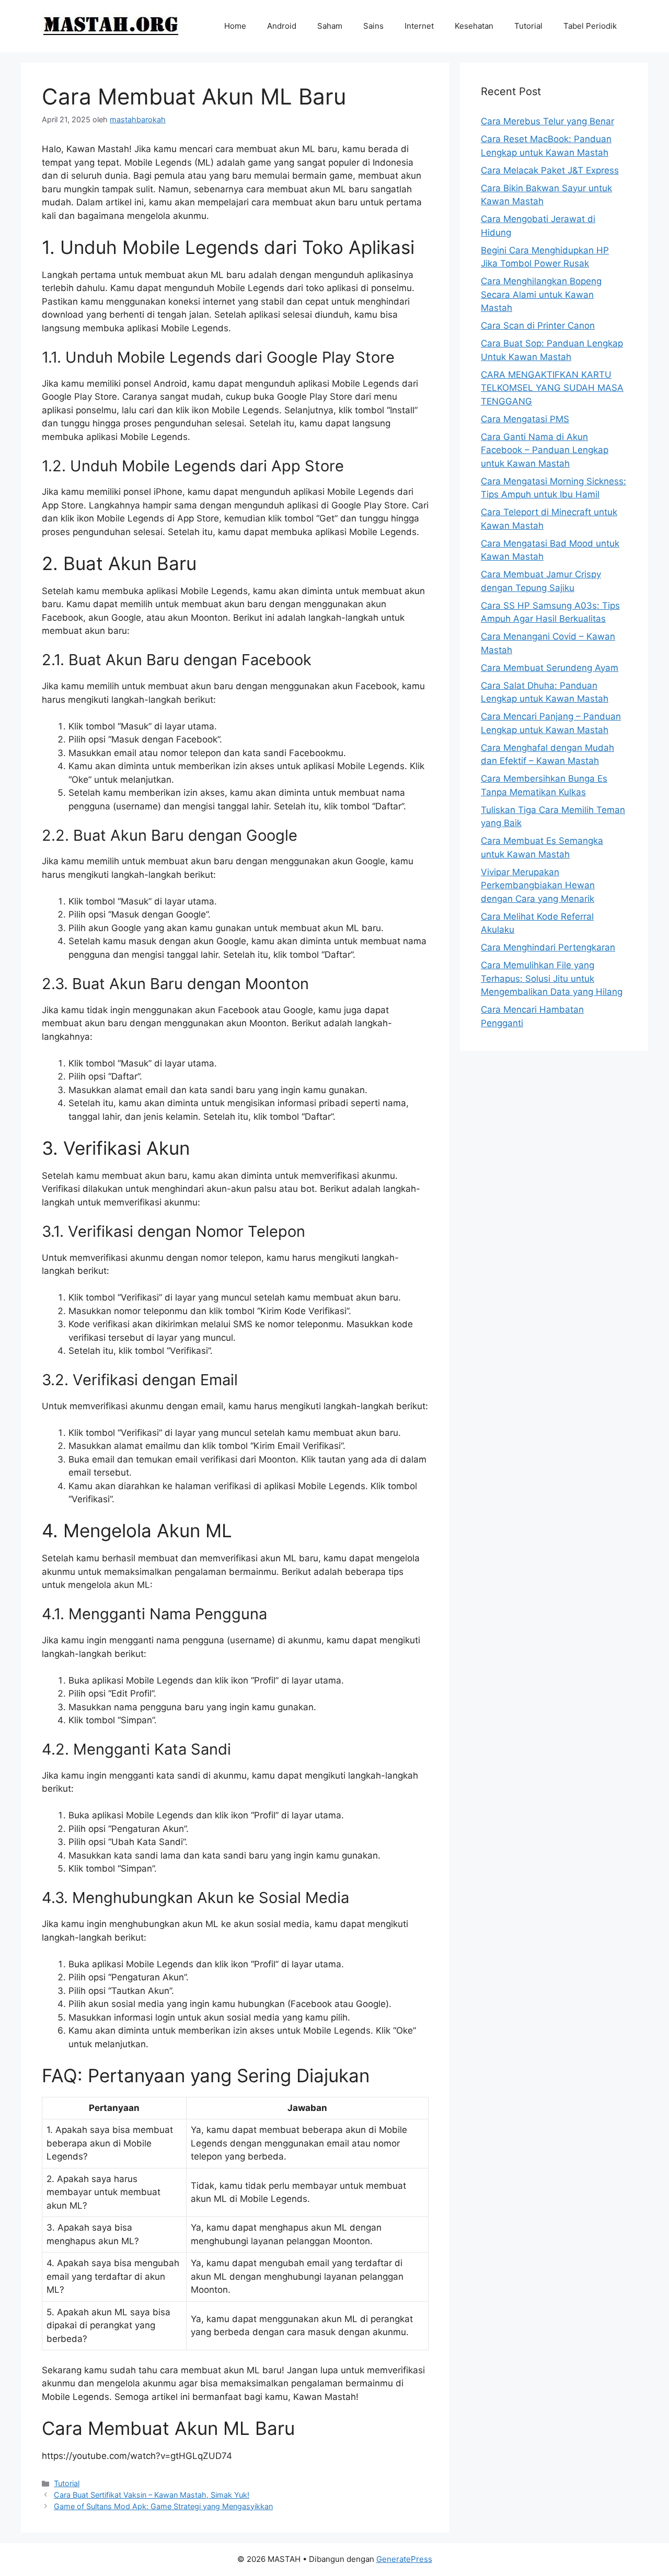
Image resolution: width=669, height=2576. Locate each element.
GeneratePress (404, 2559)
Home (235, 26)
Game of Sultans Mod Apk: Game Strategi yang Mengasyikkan (163, 2506)
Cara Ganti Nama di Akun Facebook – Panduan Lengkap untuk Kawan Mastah (545, 450)
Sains (373, 26)
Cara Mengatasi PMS (525, 419)
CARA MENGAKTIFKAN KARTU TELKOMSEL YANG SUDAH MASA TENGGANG (552, 388)
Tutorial (528, 26)
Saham (330, 26)
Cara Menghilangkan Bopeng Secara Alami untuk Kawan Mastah (541, 294)
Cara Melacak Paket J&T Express (550, 170)
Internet (419, 26)
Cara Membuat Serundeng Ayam (550, 668)
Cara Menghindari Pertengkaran (548, 947)
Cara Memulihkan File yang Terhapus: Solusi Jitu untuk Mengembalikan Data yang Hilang (552, 978)
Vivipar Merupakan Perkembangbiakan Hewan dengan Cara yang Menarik (538, 885)
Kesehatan (474, 26)
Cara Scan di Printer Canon (538, 326)
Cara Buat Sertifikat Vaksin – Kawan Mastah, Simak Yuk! (152, 2495)
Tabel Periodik (590, 26)
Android (282, 26)
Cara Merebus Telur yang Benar (547, 121)
